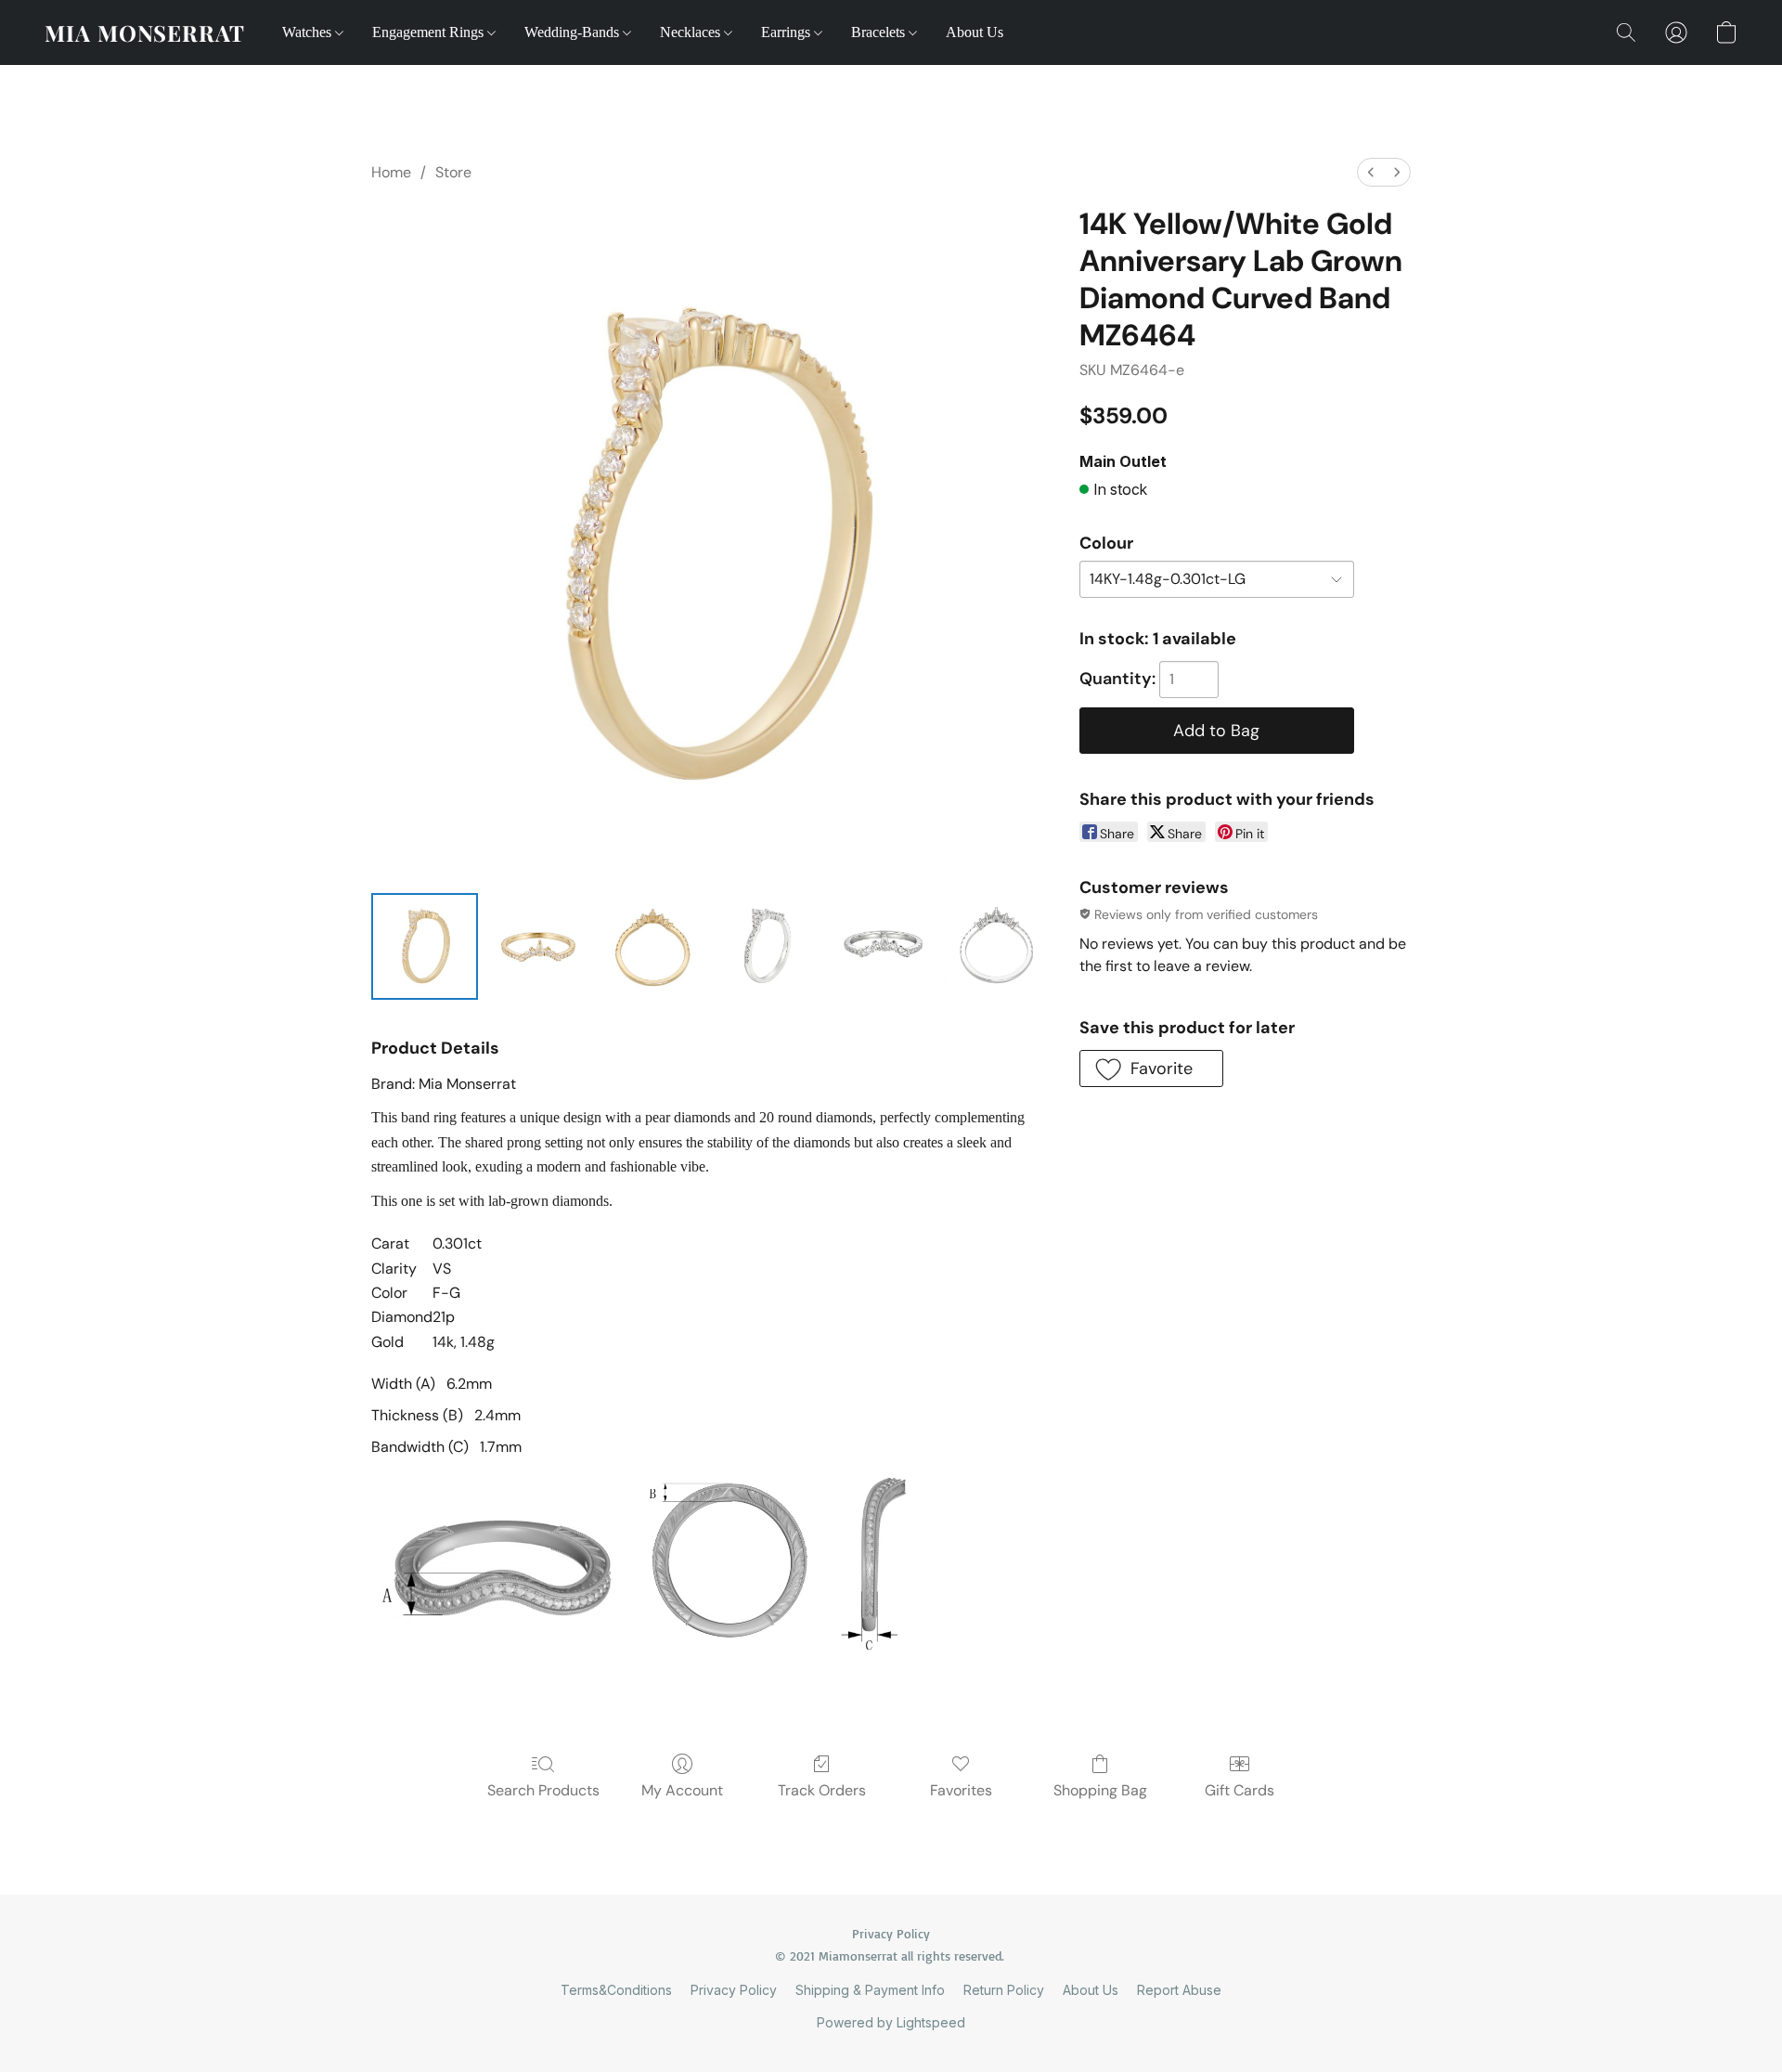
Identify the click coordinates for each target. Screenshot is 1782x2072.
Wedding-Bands (574, 32)
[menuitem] (1371, 172)
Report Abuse (1179, 1990)
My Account (682, 1790)
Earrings (788, 32)
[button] (145, 32)
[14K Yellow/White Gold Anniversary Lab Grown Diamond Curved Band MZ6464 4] (881, 946)
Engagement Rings (430, 32)
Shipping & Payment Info (870, 1990)
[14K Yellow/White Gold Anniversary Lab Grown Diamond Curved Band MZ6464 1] (539, 946)
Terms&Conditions (616, 1990)
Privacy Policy (734, 1990)
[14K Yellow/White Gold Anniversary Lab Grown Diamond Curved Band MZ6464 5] (996, 946)
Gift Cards (1240, 1790)
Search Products (543, 1790)
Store (453, 172)
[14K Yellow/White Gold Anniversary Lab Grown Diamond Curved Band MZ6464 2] (653, 946)
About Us (975, 32)
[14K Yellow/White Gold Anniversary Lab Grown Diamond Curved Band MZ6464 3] (767, 946)
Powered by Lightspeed (891, 2022)
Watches (309, 32)
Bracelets (880, 32)
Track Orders (822, 1790)
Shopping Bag (1100, 1790)
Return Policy (1004, 1990)
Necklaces (692, 32)
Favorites (961, 1790)
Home (391, 172)
